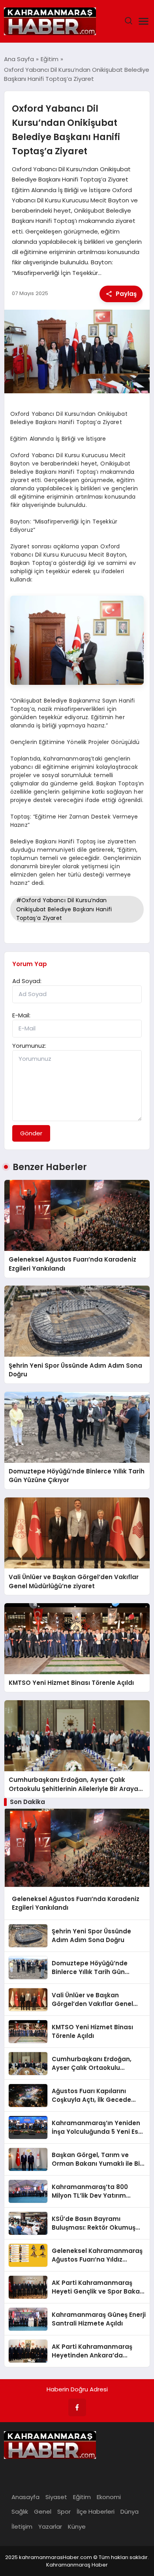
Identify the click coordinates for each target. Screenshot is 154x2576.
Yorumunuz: (29, 1046)
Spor (64, 2512)
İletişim (22, 2526)
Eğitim (82, 2497)
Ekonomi (109, 2497)
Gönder (31, 1133)
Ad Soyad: (27, 981)
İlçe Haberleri (96, 2512)
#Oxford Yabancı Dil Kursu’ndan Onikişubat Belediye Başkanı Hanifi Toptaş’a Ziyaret (64, 909)
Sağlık (20, 2512)
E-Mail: (21, 1015)
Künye (77, 2526)
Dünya (130, 2512)
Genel (43, 2512)
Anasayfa (25, 2497)
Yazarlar (50, 2526)
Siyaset (56, 2497)
